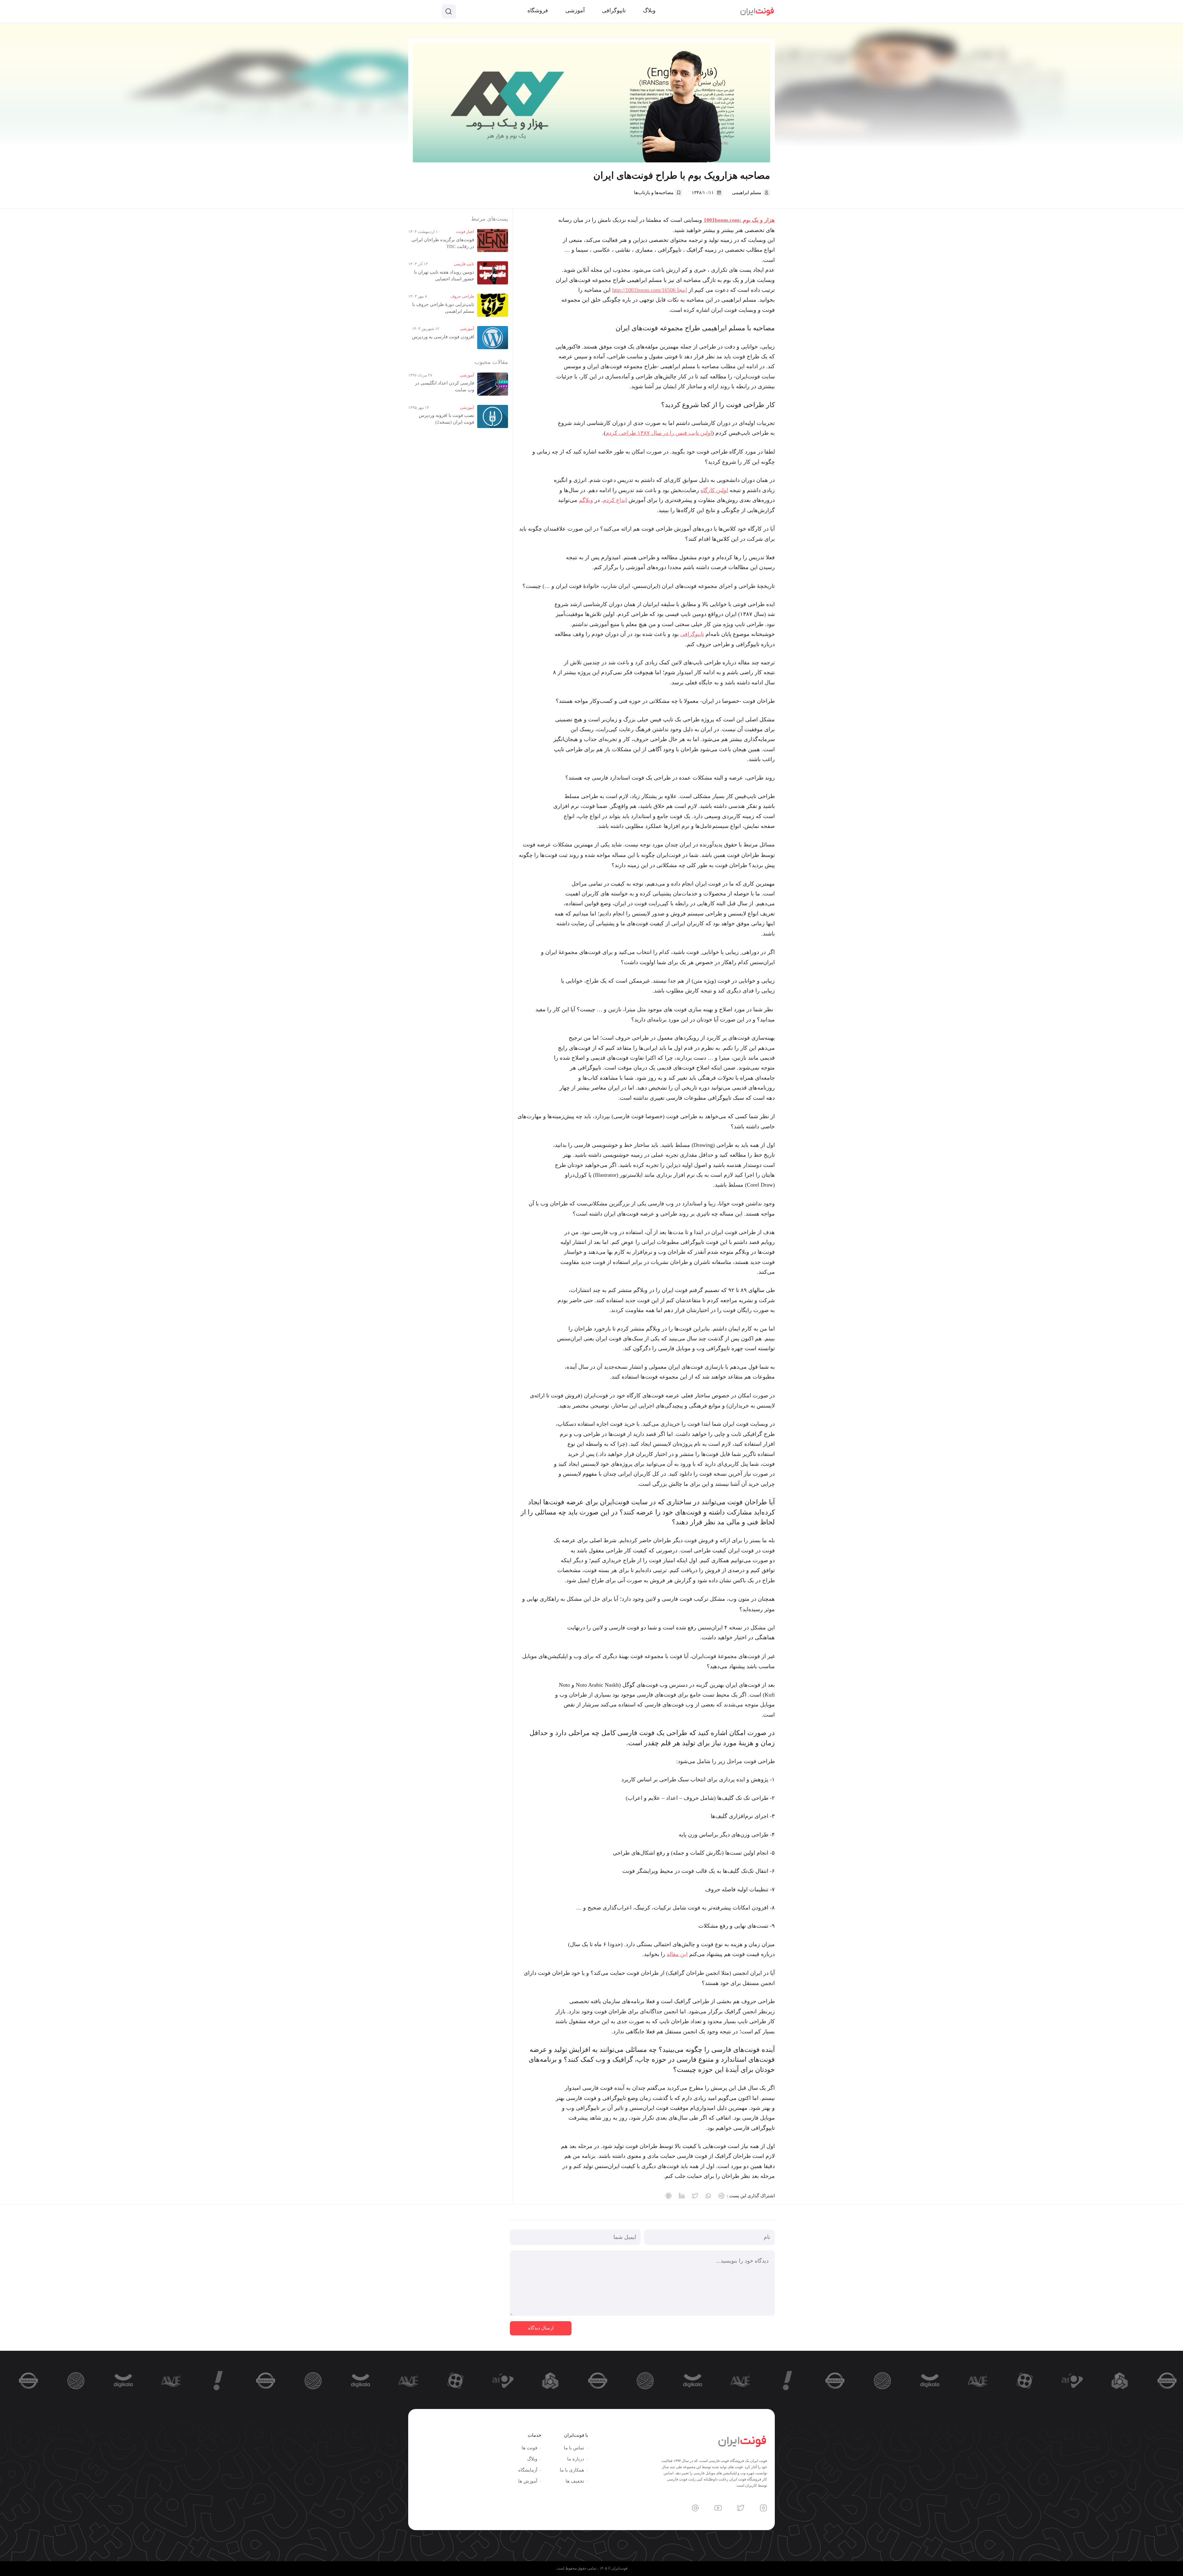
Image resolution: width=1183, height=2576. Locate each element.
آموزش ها (528, 2481)
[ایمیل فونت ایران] (695, 2508)
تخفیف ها (575, 2481)
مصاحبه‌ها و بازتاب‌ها (654, 193)
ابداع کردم (615, 500)
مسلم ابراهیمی (747, 193)
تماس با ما (574, 2448)
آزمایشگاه (528, 2470)
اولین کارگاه (714, 490)
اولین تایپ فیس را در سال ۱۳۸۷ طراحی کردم (659, 433)
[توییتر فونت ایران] (741, 2508)
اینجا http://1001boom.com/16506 (650, 290)
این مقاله (677, 1954)
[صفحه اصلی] (757, 11)
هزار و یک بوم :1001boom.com (739, 220)
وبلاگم (586, 500)
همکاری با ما (572, 2470)
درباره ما (576, 2459)
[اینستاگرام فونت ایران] (763, 2508)
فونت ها (529, 2448)
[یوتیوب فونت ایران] (718, 2508)
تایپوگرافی (692, 634)
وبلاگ (532, 2459)
